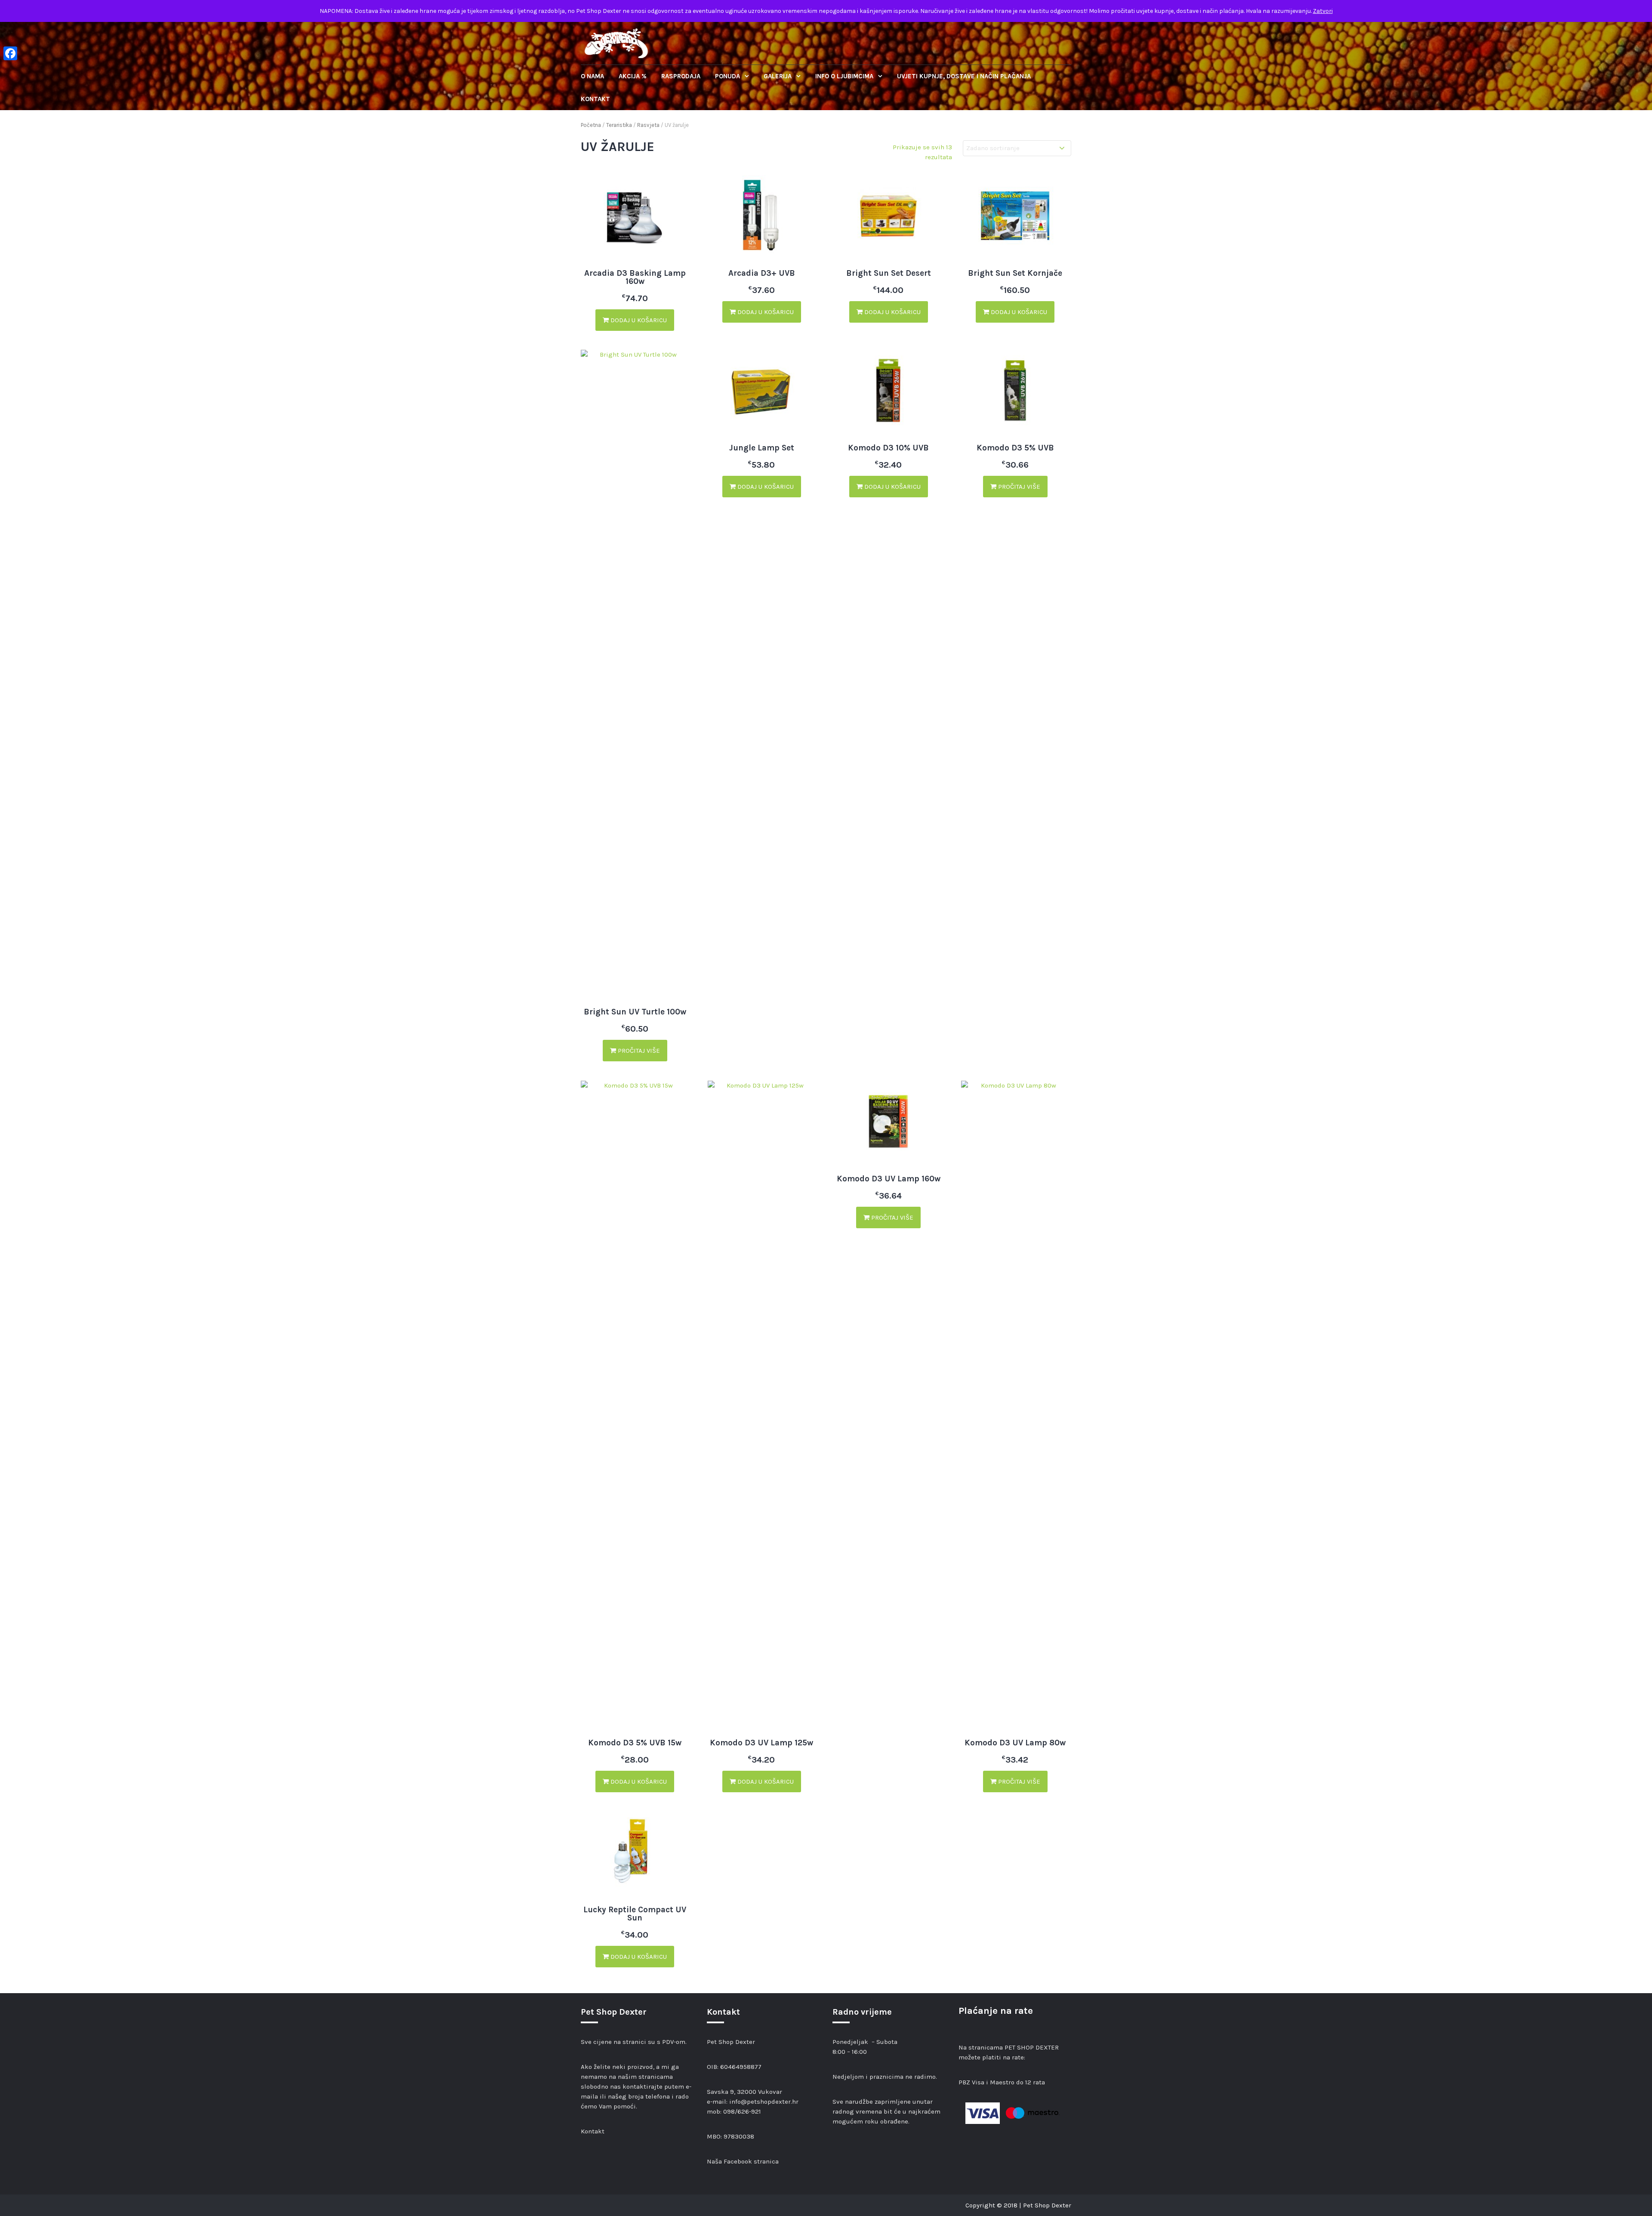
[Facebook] (10, 53)
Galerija (778, 76)
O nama (592, 76)
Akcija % (633, 76)
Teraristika (619, 125)
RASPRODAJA (681, 76)
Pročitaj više (638, 1051)
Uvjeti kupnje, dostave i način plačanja (964, 76)
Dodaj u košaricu (638, 320)
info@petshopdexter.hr (764, 2102)
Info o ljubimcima (845, 76)
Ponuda (728, 76)
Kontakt (595, 99)
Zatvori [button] (1323, 11)
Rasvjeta (648, 125)
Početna (591, 125)
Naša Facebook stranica (743, 2161)
